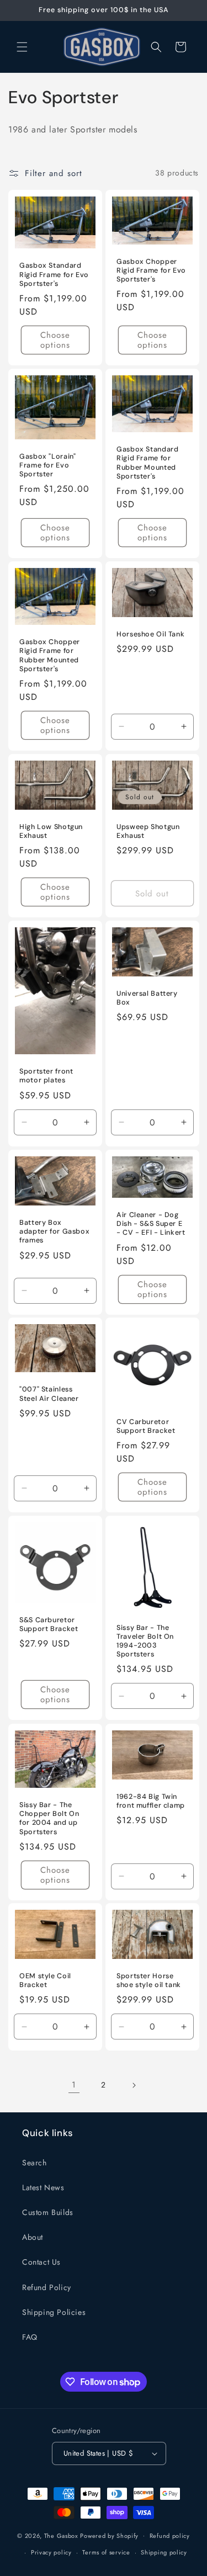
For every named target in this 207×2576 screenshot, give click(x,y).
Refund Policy (47, 2287)
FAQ (30, 2337)
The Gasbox (61, 2535)
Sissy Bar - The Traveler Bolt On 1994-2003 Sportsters (145, 1641)
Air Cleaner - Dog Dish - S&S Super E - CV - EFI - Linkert (151, 1224)
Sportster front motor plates (46, 1076)
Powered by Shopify (109, 2535)
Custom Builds (48, 2212)
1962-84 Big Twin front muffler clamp (151, 1801)
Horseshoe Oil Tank (150, 634)
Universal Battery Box (147, 998)
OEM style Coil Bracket (45, 1981)
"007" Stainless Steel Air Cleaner (49, 1394)
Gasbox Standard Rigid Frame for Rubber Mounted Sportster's (147, 463)
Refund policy (170, 2536)
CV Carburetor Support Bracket (146, 1426)
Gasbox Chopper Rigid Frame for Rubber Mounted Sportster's (50, 655)
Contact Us (41, 2262)
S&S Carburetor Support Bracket (49, 1624)
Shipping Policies (54, 2312)
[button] (22, 47)
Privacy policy (51, 2552)
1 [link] (74, 2085)
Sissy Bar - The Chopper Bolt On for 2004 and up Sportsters (49, 1818)
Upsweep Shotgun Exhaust (148, 831)
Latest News (43, 2187)
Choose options (55, 340)
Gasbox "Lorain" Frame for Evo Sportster (47, 465)
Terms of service (106, 2552)
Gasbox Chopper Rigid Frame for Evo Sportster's (151, 270)
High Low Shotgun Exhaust (51, 831)
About (33, 2237)
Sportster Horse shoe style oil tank (149, 1981)
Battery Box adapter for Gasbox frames (54, 1231)
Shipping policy (164, 2552)
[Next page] (134, 2085)
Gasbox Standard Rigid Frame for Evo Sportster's (54, 274)
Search (34, 2163)
